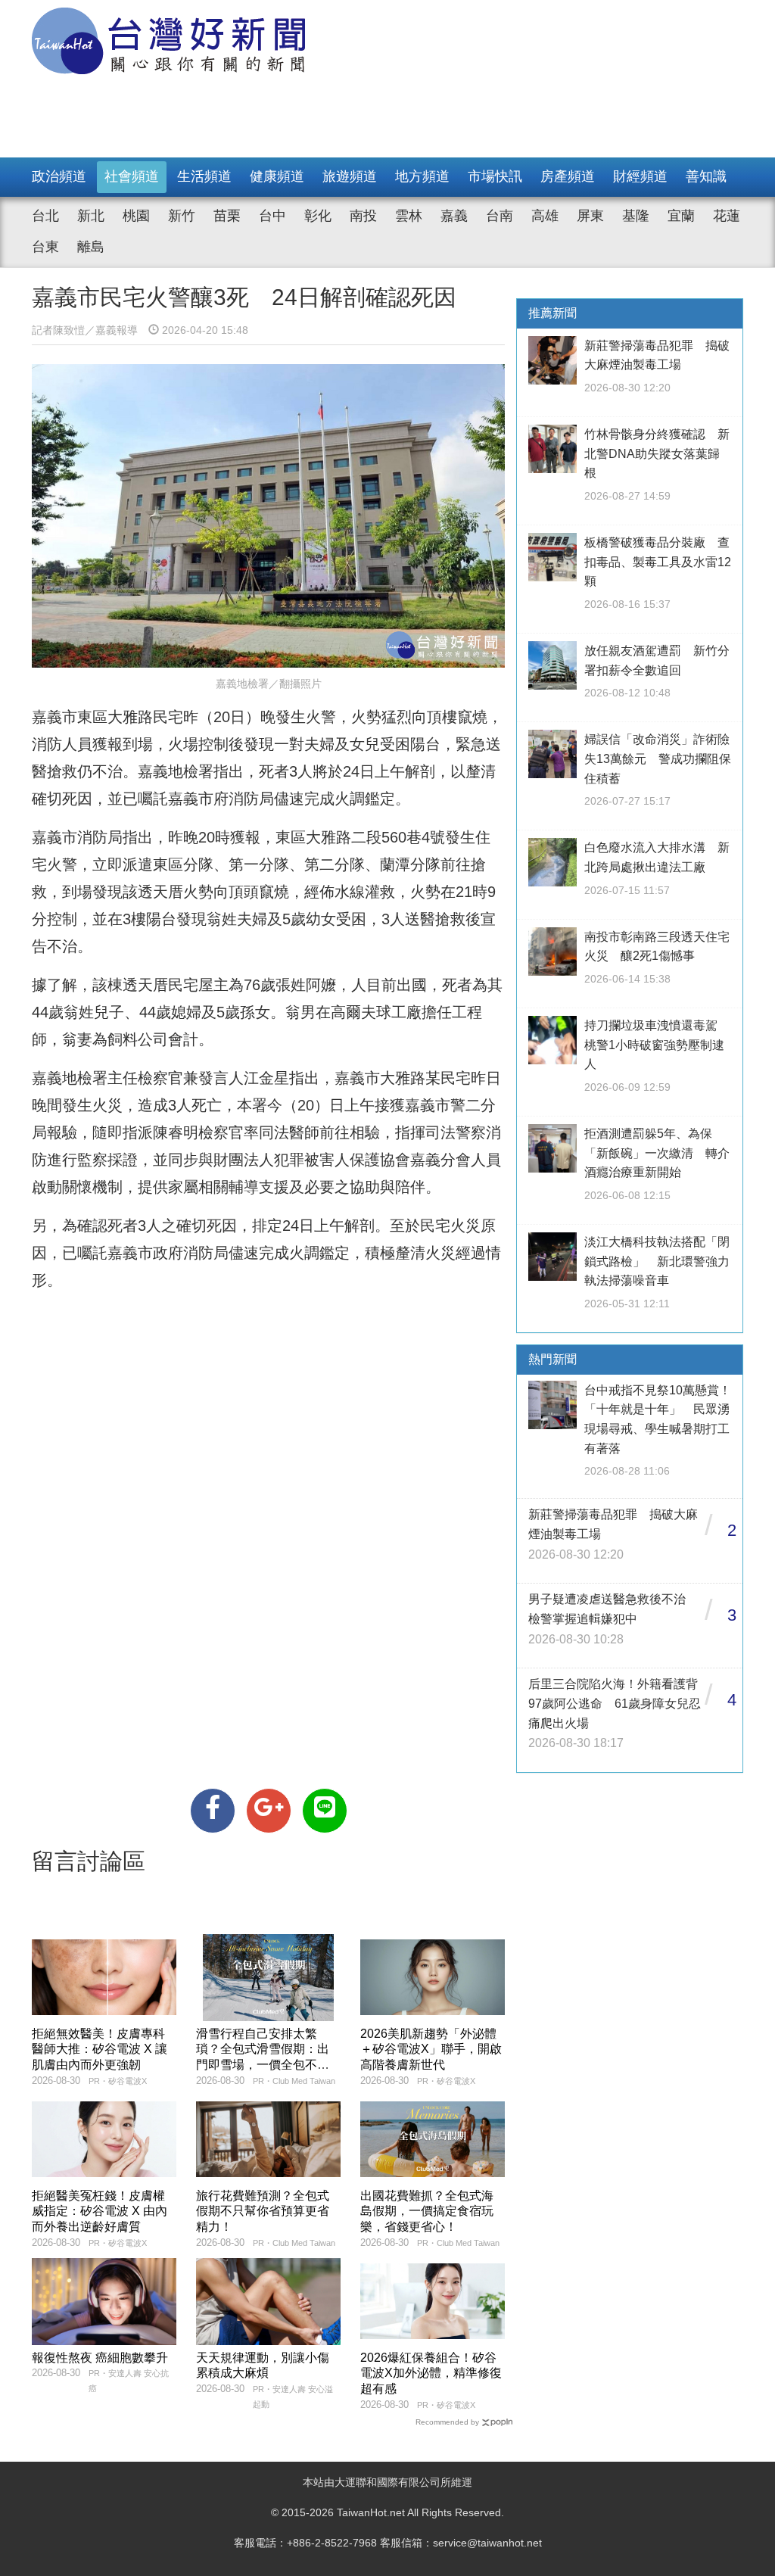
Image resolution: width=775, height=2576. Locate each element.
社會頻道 (132, 176)
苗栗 (227, 216)
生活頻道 (204, 176)
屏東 (590, 216)
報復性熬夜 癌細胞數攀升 (100, 2358)
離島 (91, 247)
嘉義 (454, 216)
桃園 (136, 216)
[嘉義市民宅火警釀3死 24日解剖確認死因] (213, 1811)
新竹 (182, 216)
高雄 (545, 216)
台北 (45, 216)
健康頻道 (277, 176)
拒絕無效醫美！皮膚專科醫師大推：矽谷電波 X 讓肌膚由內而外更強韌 (100, 2050)
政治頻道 (59, 176)
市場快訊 (495, 176)
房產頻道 (568, 176)
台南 (500, 216)
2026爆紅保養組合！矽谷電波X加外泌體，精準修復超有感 (431, 2374)
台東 (45, 247)
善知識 (706, 176)
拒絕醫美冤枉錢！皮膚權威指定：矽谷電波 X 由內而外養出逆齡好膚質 (100, 2212)
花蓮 (727, 216)
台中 (272, 216)
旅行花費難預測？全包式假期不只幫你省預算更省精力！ (263, 2212)
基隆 (636, 216)
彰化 (318, 216)
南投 (363, 216)
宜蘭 (681, 216)
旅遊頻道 (350, 176)
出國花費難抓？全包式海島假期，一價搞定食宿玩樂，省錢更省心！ (427, 2212)
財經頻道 (640, 176)
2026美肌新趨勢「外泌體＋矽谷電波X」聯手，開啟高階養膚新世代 (431, 2050)
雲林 (409, 216)
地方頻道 (422, 176)
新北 (91, 216)
